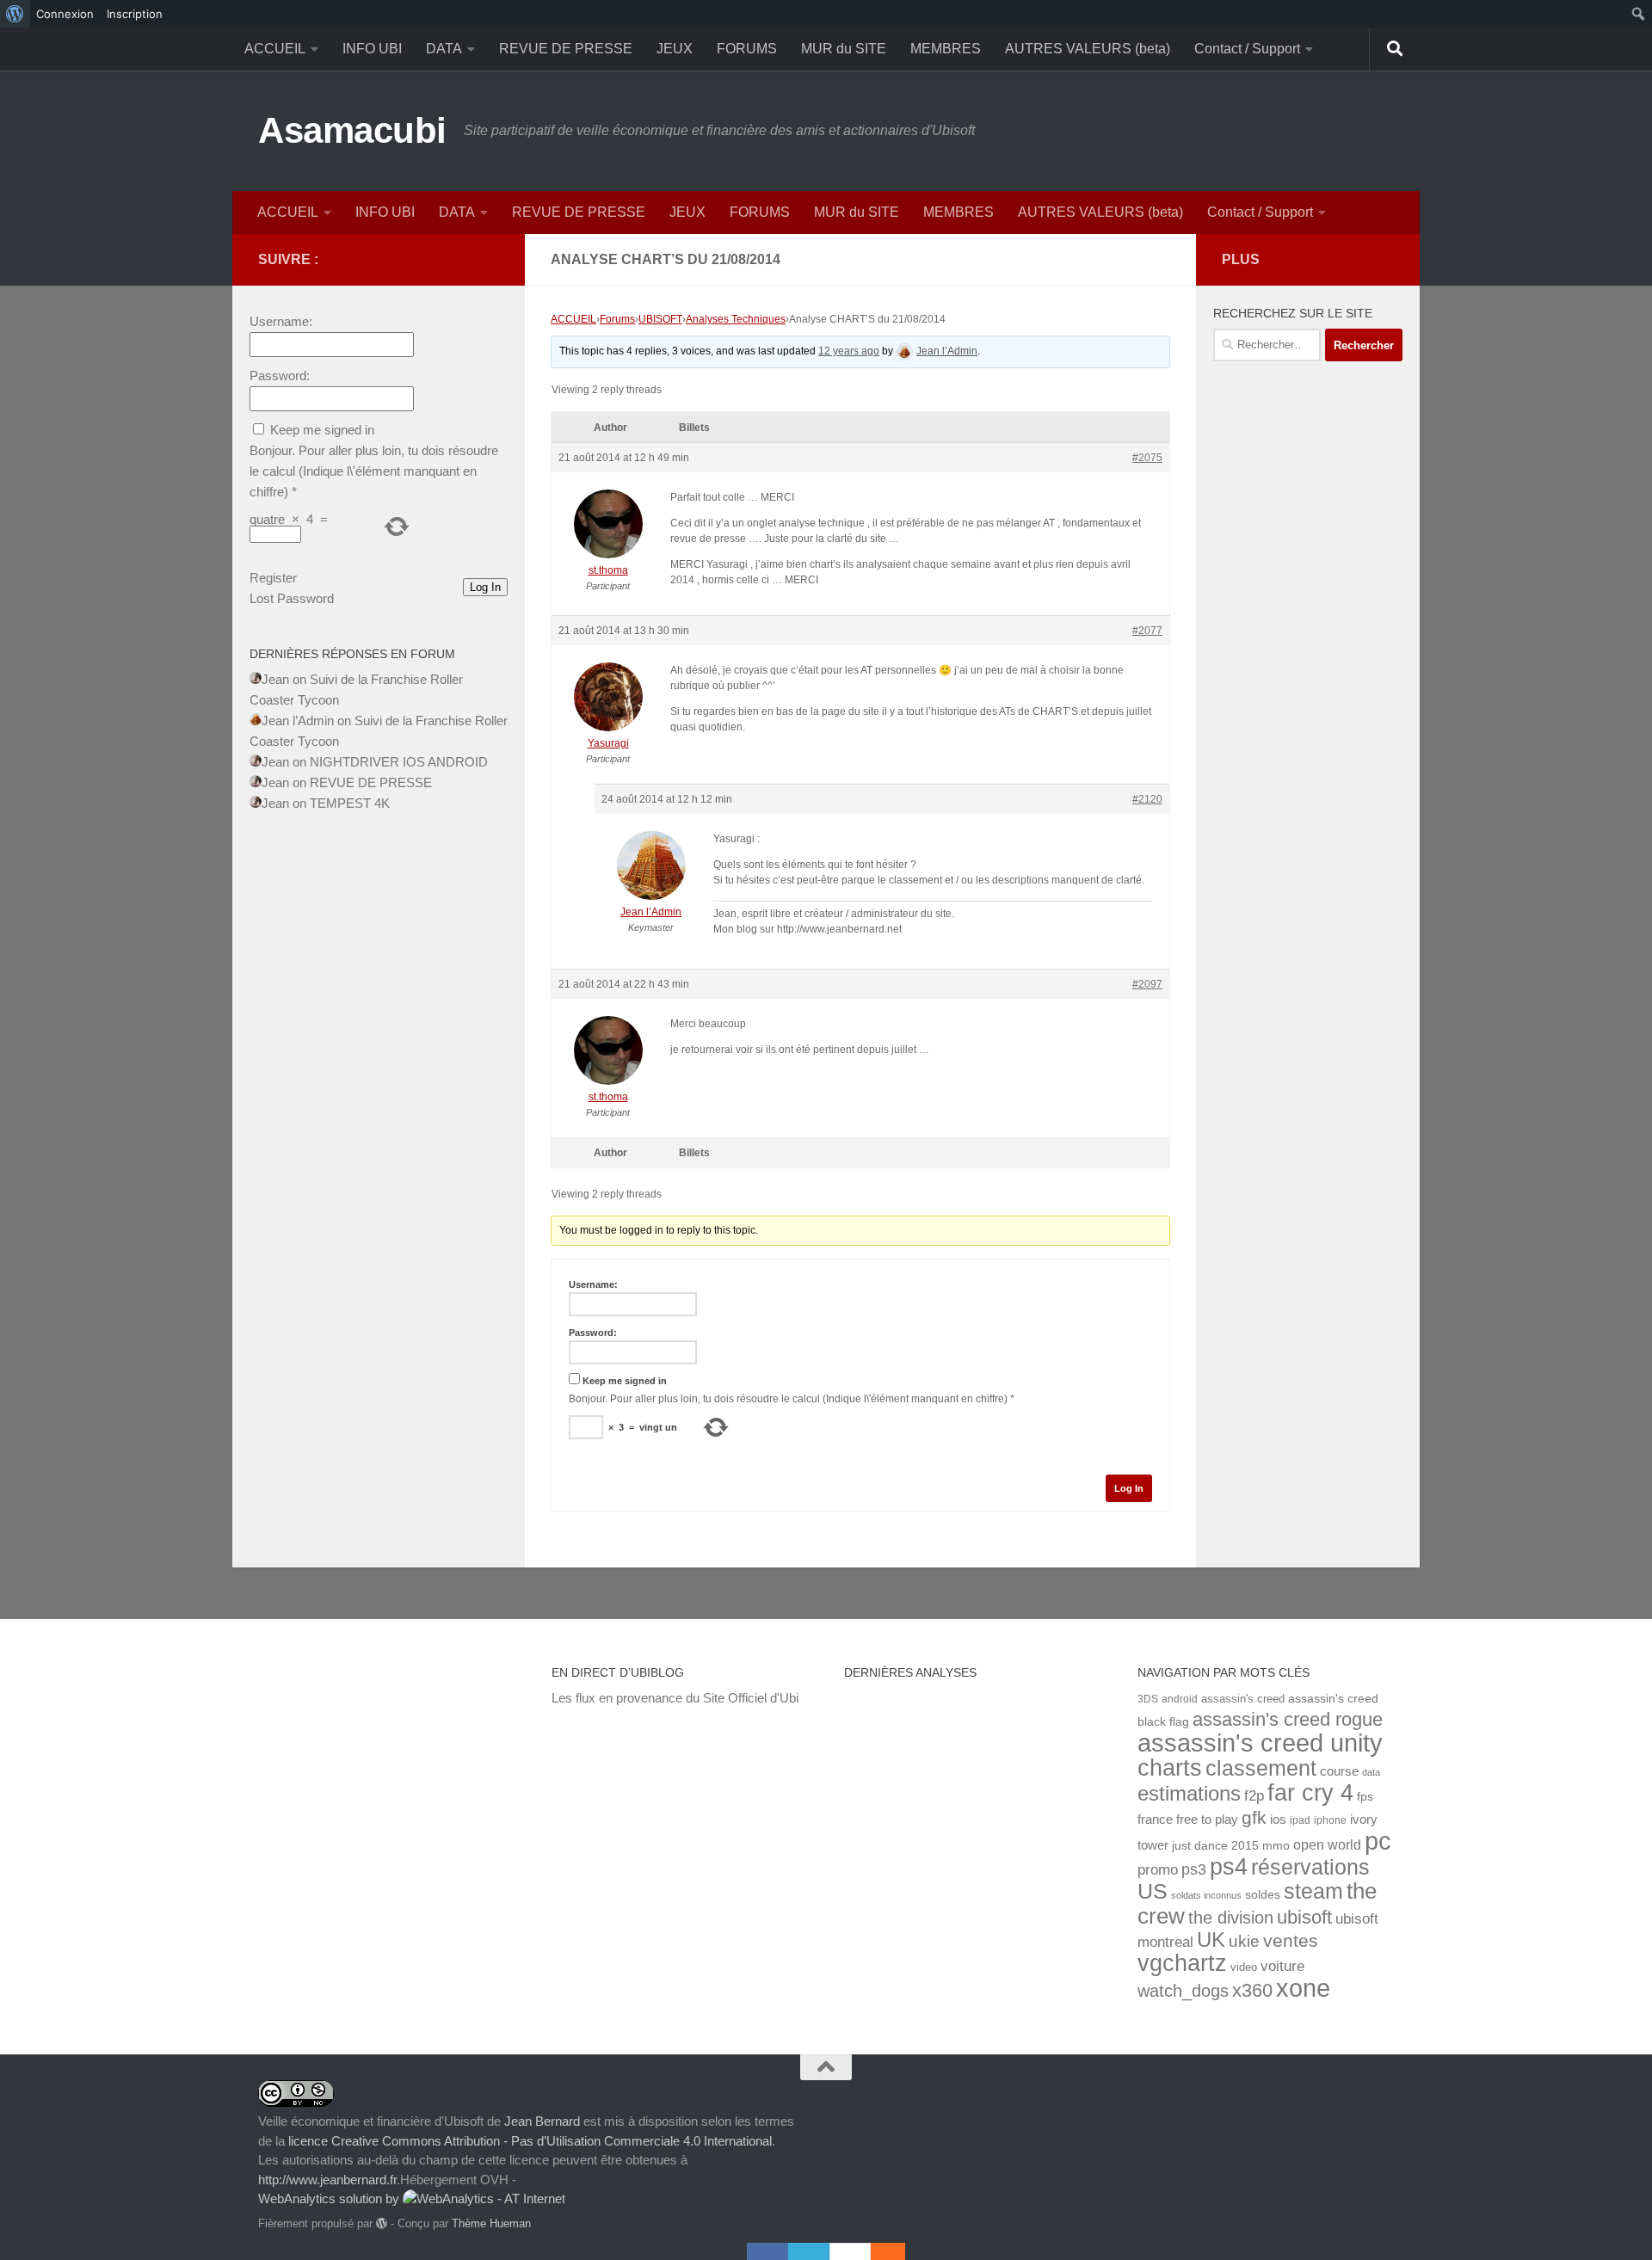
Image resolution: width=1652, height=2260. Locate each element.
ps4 (1229, 1866)
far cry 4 (1310, 1793)
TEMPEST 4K (350, 803)
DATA (444, 49)
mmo (1276, 1846)
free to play (1207, 1820)
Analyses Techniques (736, 319)
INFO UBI (372, 49)
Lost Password (292, 598)
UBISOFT (660, 319)
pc (1378, 1841)
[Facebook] (767, 2251)
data (1371, 1772)
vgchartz (1182, 1963)
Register (273, 578)
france (1155, 1820)
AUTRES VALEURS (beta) (1088, 49)
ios (1278, 1819)
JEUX (675, 49)
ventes (1291, 1940)
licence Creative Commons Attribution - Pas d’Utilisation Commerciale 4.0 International (530, 2141)
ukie (1244, 1941)
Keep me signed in (625, 1381)
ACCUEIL (275, 49)
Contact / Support (1247, 49)
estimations (1189, 1794)
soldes (1263, 1895)
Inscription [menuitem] (135, 14)
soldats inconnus (1206, 1895)
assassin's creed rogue (1288, 1719)
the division (1231, 1918)
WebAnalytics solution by (330, 2198)
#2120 (1147, 799)
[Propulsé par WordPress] (382, 2223)
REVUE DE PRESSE (566, 49)
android (1180, 1699)
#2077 (1147, 631)
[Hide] (897, 2251)
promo (1158, 1870)
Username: (593, 1284)
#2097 (1147, 984)
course (1339, 1771)
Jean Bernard (542, 2121)
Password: (593, 1333)
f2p (1254, 1796)
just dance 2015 (1215, 1846)
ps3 (1194, 1869)
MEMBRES (946, 49)
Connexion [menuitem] (65, 14)
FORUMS (747, 49)
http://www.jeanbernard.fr (327, 2180)
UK (1211, 1940)
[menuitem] (15, 14)
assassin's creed (1243, 1699)
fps (1365, 1797)
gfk (1254, 1817)
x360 (1252, 1990)
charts (1170, 1767)
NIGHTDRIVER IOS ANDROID (399, 762)
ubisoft (1304, 1917)
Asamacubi (352, 130)
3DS (1148, 1699)
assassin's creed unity (1260, 1743)
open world (1327, 1844)
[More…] (879, 2251)
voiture (1282, 1966)
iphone (1330, 1820)
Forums (617, 319)
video (1244, 1967)
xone (1303, 1988)
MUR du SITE (844, 49)
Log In (1129, 1488)
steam (1313, 1891)
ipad (1300, 1820)
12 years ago (849, 351)
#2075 (1147, 458)
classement (1261, 1768)
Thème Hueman (491, 2223)
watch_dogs (1183, 1991)
